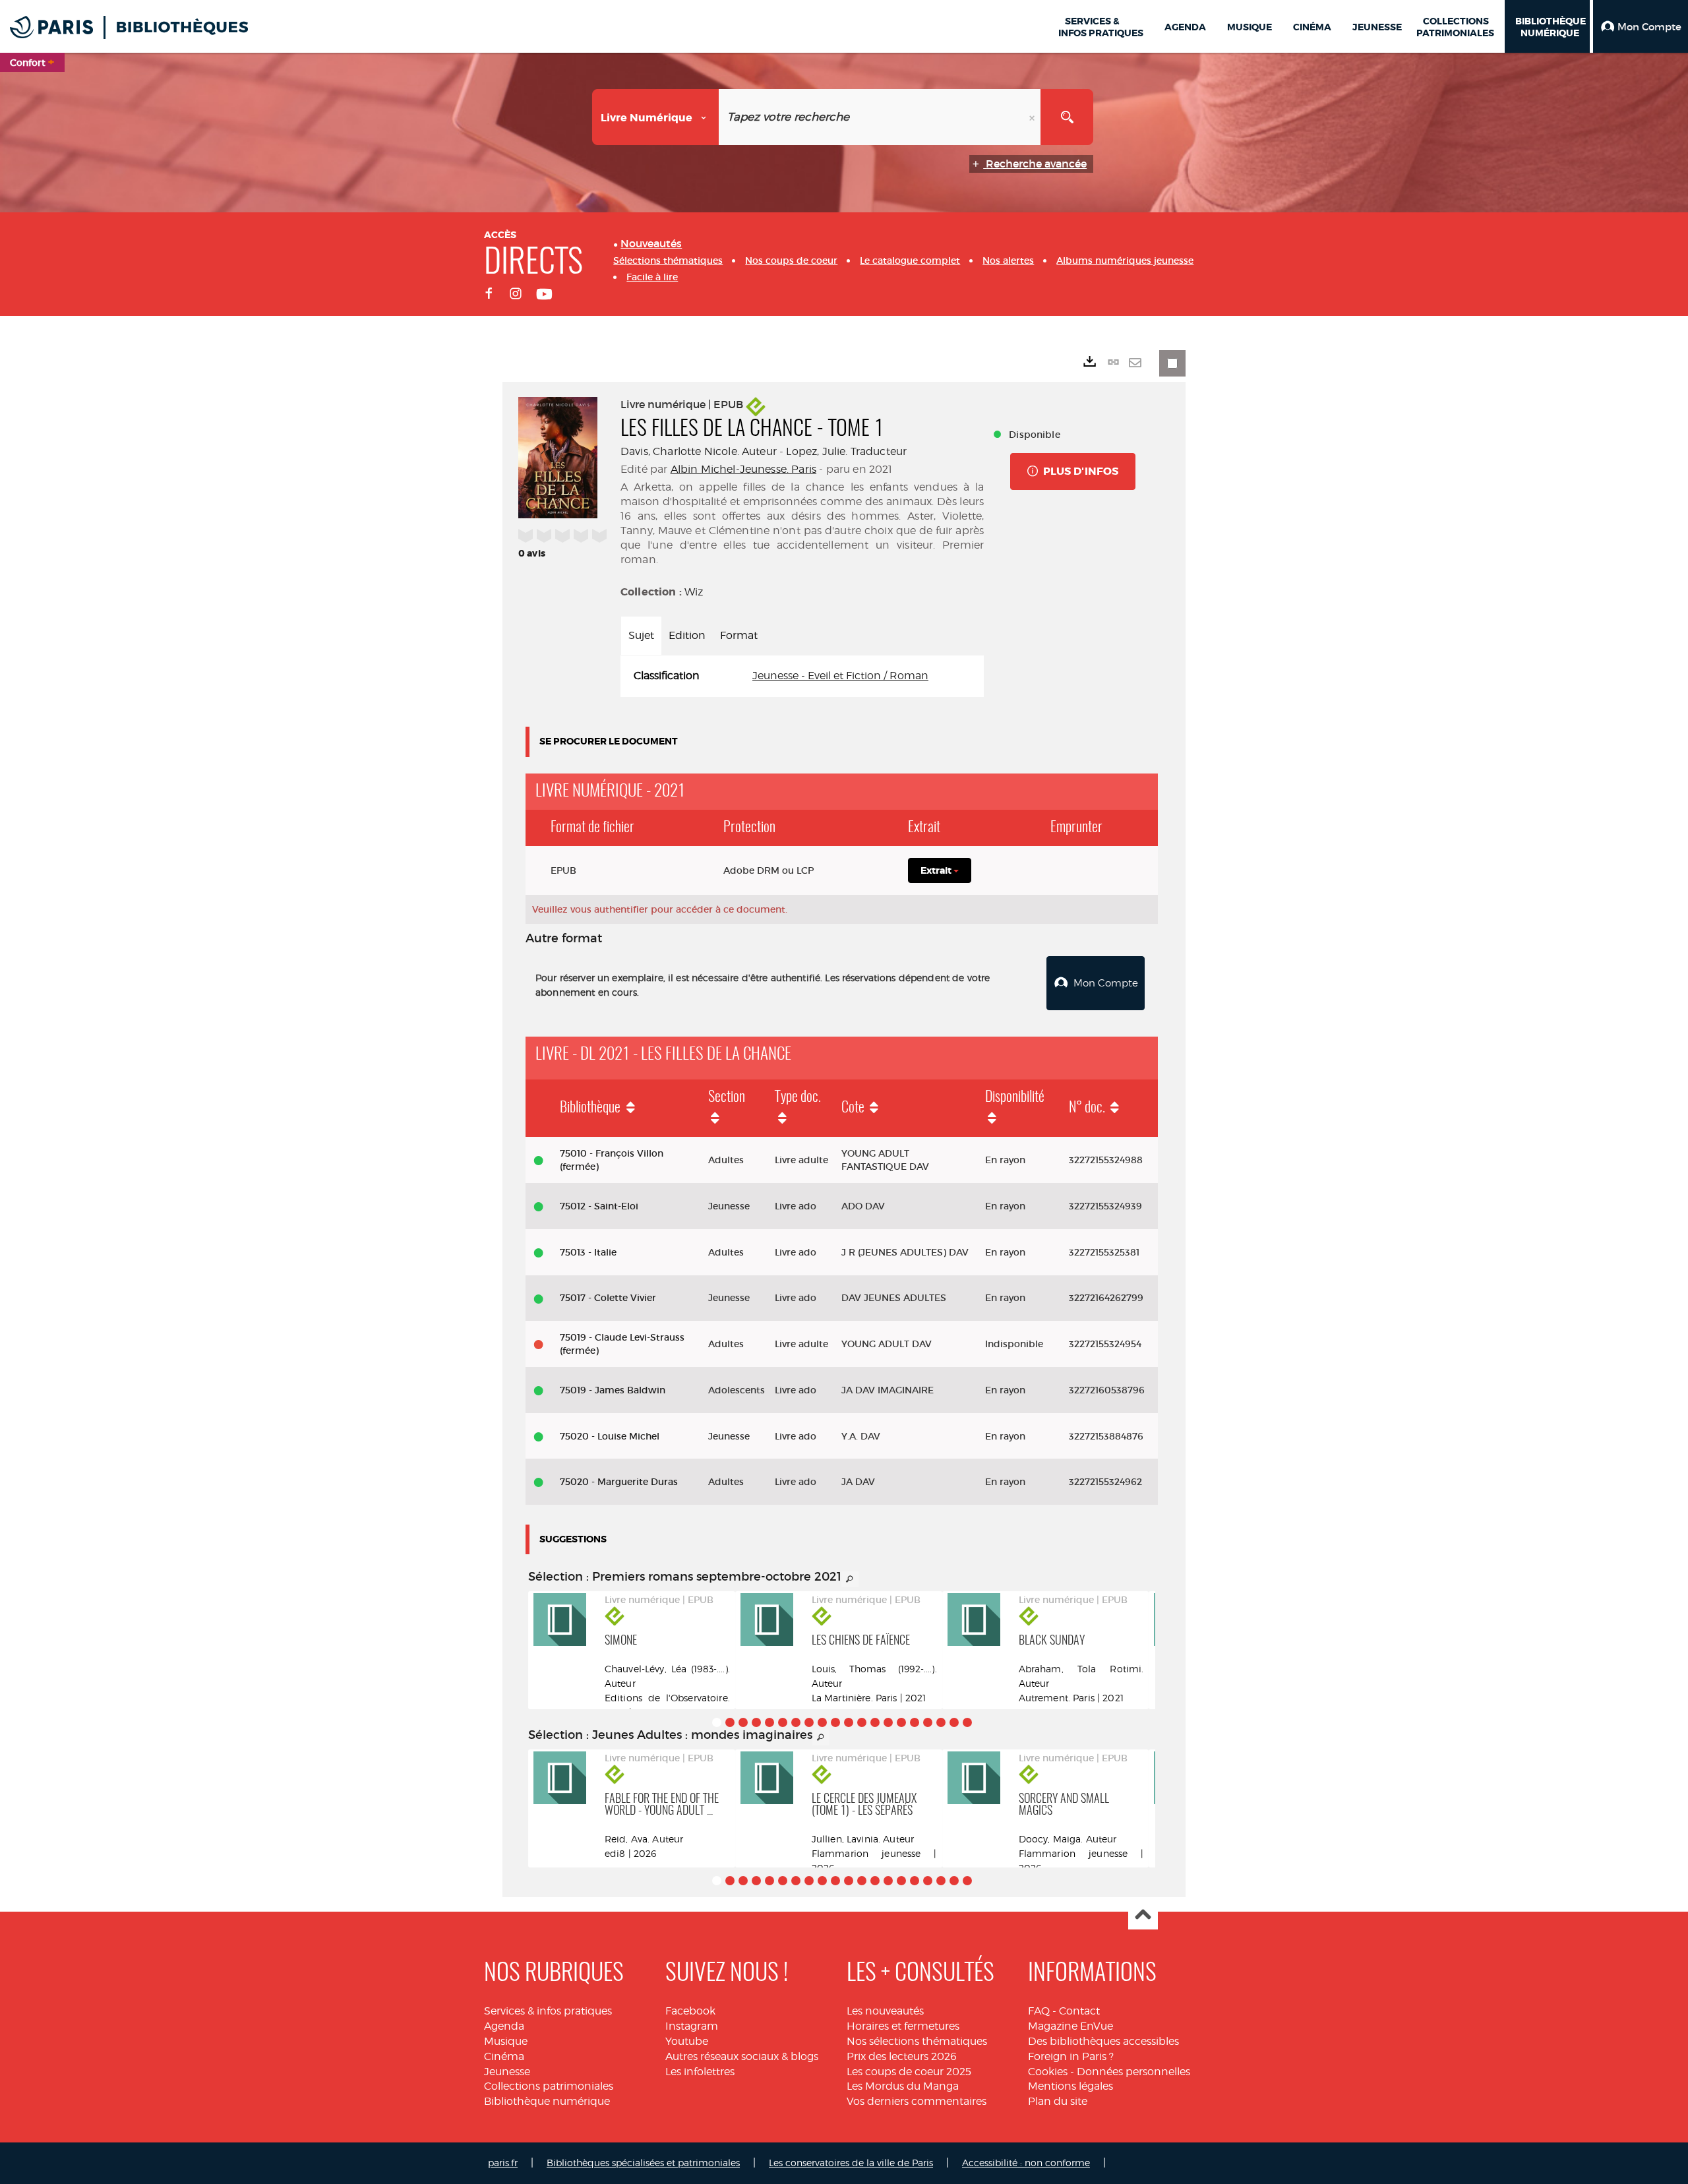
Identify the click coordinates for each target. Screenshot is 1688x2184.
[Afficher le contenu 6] (783, 1722)
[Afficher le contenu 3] (743, 1722)
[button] (1641, 26)
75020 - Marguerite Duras (619, 1482)
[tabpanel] (802, 676)
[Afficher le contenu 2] (730, 1722)
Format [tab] (739, 635)
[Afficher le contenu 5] (769, 1722)
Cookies (1048, 2072)
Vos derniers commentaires (917, 2101)
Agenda (504, 2026)
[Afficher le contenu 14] (888, 1722)
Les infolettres (700, 2072)
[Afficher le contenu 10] (835, 1722)
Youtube (687, 2041)
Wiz (694, 592)
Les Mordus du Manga (903, 2086)
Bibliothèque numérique (547, 2101)
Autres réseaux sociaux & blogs (742, 2056)
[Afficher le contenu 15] (901, 1722)
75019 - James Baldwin (613, 1390)
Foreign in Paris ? (1071, 2056)
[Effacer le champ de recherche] (1033, 117)
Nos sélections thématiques (917, 2041)
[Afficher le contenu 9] (822, 1722)
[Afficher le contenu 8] (809, 1722)
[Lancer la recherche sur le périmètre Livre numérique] (1067, 117)
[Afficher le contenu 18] (941, 1722)
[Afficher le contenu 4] (756, 1722)
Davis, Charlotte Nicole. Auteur (699, 451)
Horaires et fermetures (903, 2026)
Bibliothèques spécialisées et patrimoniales (643, 2163)
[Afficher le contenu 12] (862, 1722)
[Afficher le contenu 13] (875, 1722)
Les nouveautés (885, 2011)
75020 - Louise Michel (610, 1436)
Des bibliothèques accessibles (1103, 2041)
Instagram (692, 2026)
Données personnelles (1133, 2072)
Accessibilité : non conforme (1026, 2163)
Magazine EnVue (1070, 2026)
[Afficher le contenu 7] (796, 1722)
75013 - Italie (588, 1252)
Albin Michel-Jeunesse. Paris (743, 469)
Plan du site (1058, 2101)
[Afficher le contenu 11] (849, 1722)
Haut (1143, 1915)
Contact (1079, 2011)
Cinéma (504, 2056)
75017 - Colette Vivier (608, 1298)
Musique (506, 2041)
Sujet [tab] (641, 635)
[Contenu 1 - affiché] (717, 1722)
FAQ (1039, 2011)
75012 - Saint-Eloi (599, 1206)
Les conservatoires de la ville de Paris (851, 2163)
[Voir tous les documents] (850, 1579)
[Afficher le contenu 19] (954, 1722)
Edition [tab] (687, 635)
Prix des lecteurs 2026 (902, 2056)
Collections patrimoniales (549, 2086)
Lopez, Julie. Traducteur (846, 451)
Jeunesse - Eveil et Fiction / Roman (840, 676)
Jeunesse (507, 2072)
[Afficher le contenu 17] (928, 1722)
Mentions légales (1070, 2086)
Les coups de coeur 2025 (909, 2072)
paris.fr (503, 2163)
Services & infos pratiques (548, 2011)
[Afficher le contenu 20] (967, 1722)
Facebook (690, 2011)
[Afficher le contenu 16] (915, 1722)
